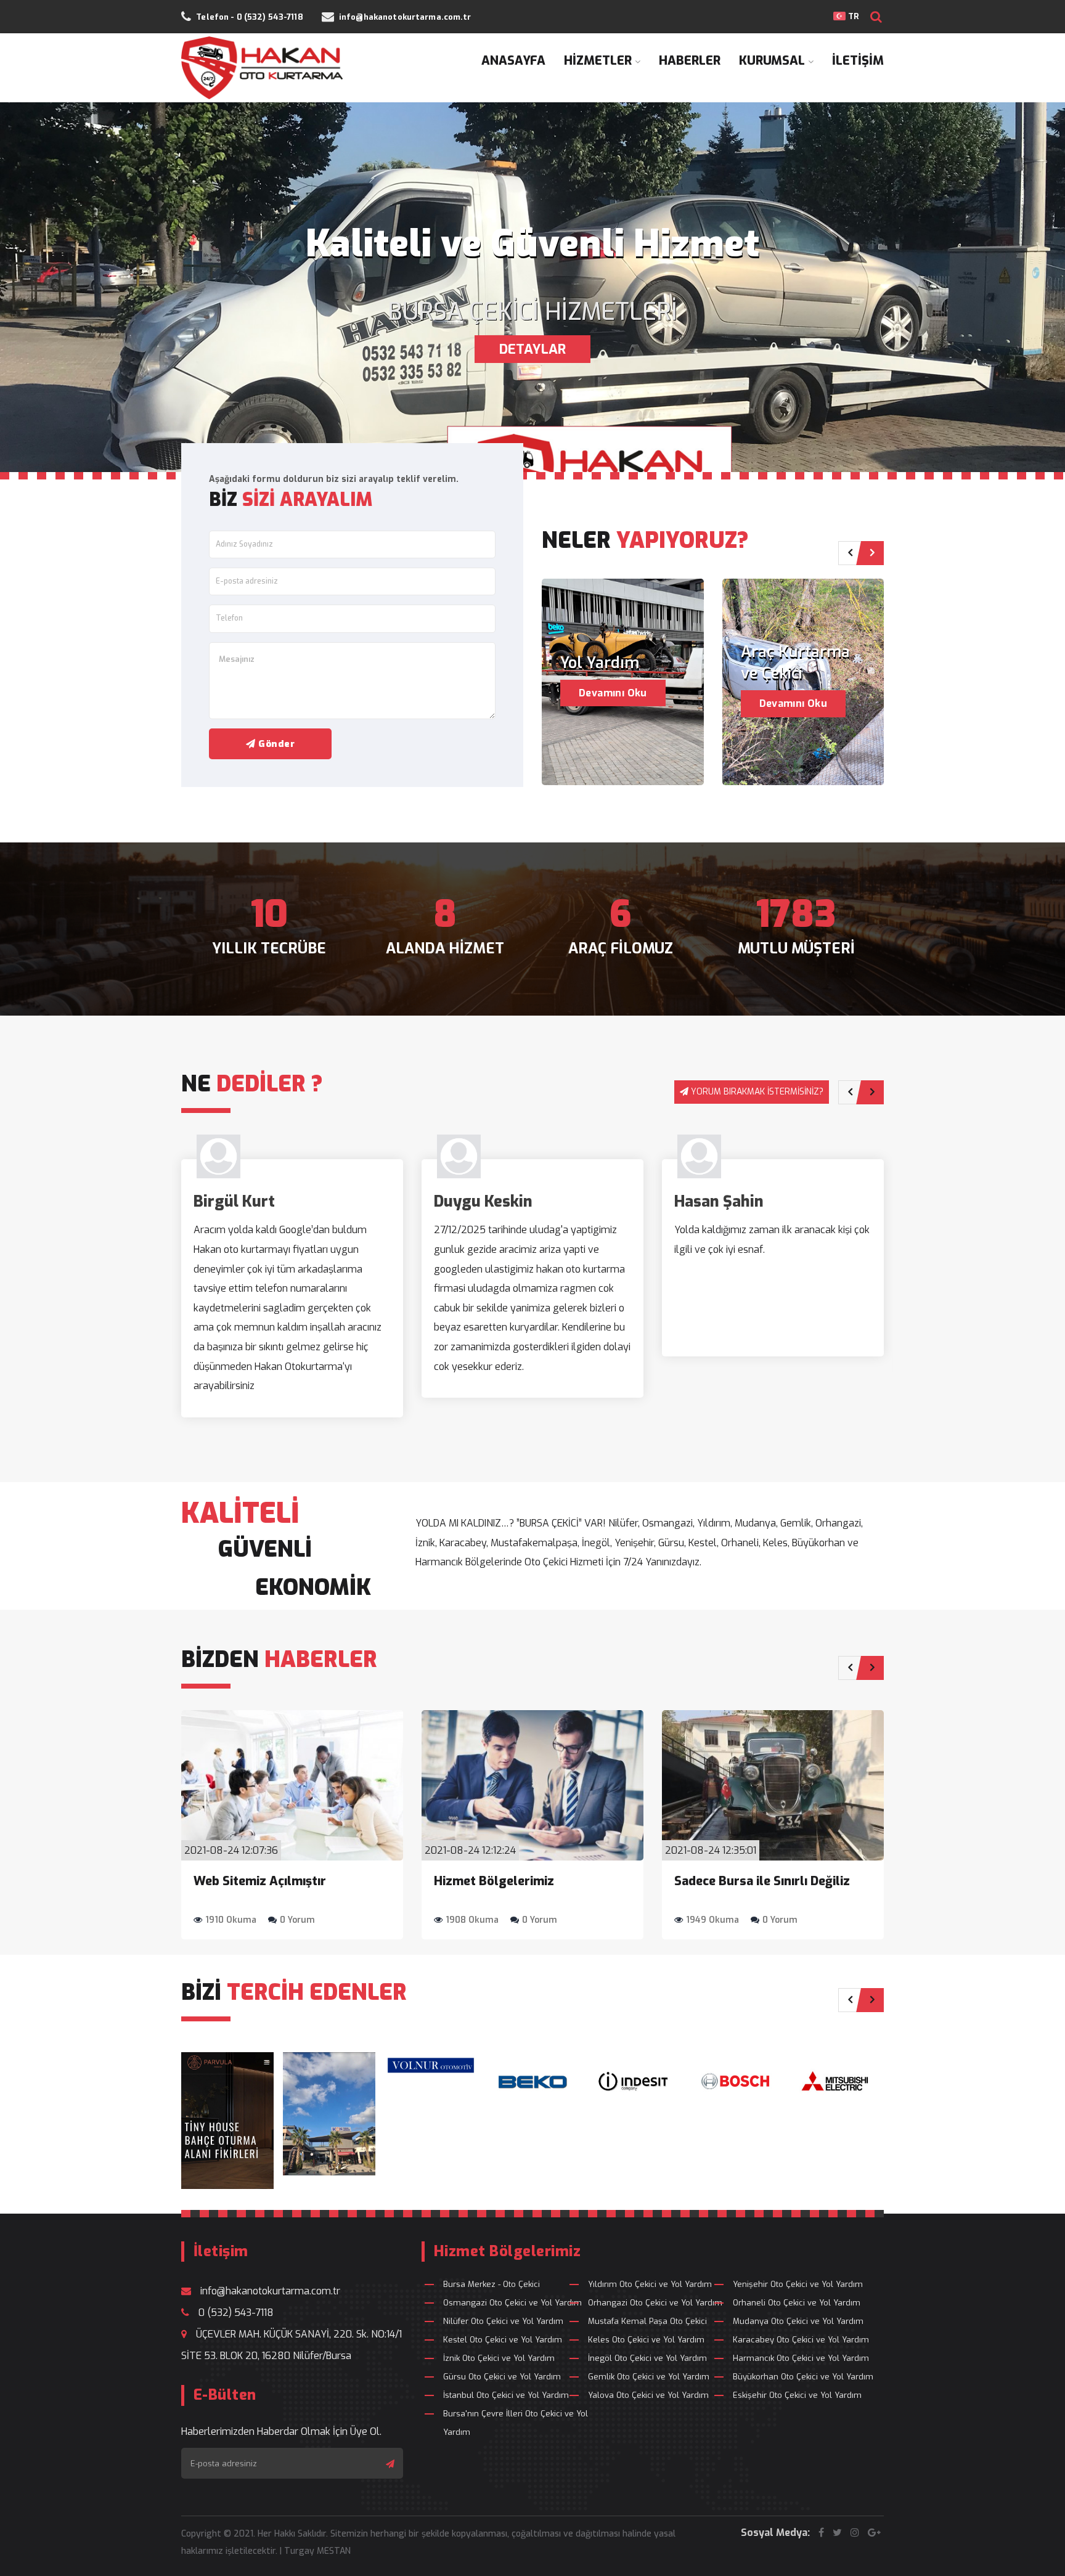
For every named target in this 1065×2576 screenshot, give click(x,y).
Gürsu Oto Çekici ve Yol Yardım (502, 2377)
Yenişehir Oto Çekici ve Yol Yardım (798, 2284)
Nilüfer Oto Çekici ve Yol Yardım (503, 2321)
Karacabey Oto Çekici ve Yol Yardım (801, 2340)
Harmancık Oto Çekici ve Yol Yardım (801, 2358)
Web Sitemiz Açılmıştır (260, 1881)
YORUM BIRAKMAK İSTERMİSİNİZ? (757, 1092)
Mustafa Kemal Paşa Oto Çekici (647, 2321)
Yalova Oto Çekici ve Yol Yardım (648, 2395)
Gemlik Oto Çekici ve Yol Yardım (649, 2377)
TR (852, 16)
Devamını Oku (613, 693)
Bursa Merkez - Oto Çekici (492, 2284)
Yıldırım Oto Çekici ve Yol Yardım (650, 2284)
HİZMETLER (598, 61)
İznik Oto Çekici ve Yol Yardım (499, 2358)
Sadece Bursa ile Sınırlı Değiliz (762, 1881)
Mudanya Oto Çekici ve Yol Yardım (798, 2321)
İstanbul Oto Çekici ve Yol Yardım (506, 2395)
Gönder (275, 744)
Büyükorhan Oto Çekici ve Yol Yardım (803, 2377)
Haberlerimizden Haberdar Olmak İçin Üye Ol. (281, 2431)
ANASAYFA (513, 61)
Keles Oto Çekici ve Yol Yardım (646, 2340)
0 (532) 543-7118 (236, 2313)
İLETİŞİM (858, 61)
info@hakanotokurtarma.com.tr (270, 2291)
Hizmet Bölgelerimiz (494, 1881)
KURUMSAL (772, 61)
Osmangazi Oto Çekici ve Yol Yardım (512, 2303)
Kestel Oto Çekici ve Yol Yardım (503, 2340)
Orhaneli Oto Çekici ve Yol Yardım (797, 2303)
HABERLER (690, 61)
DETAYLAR (532, 349)
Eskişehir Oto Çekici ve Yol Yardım (797, 2395)
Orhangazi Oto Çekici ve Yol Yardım (655, 2303)
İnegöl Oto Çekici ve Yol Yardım (647, 2358)
